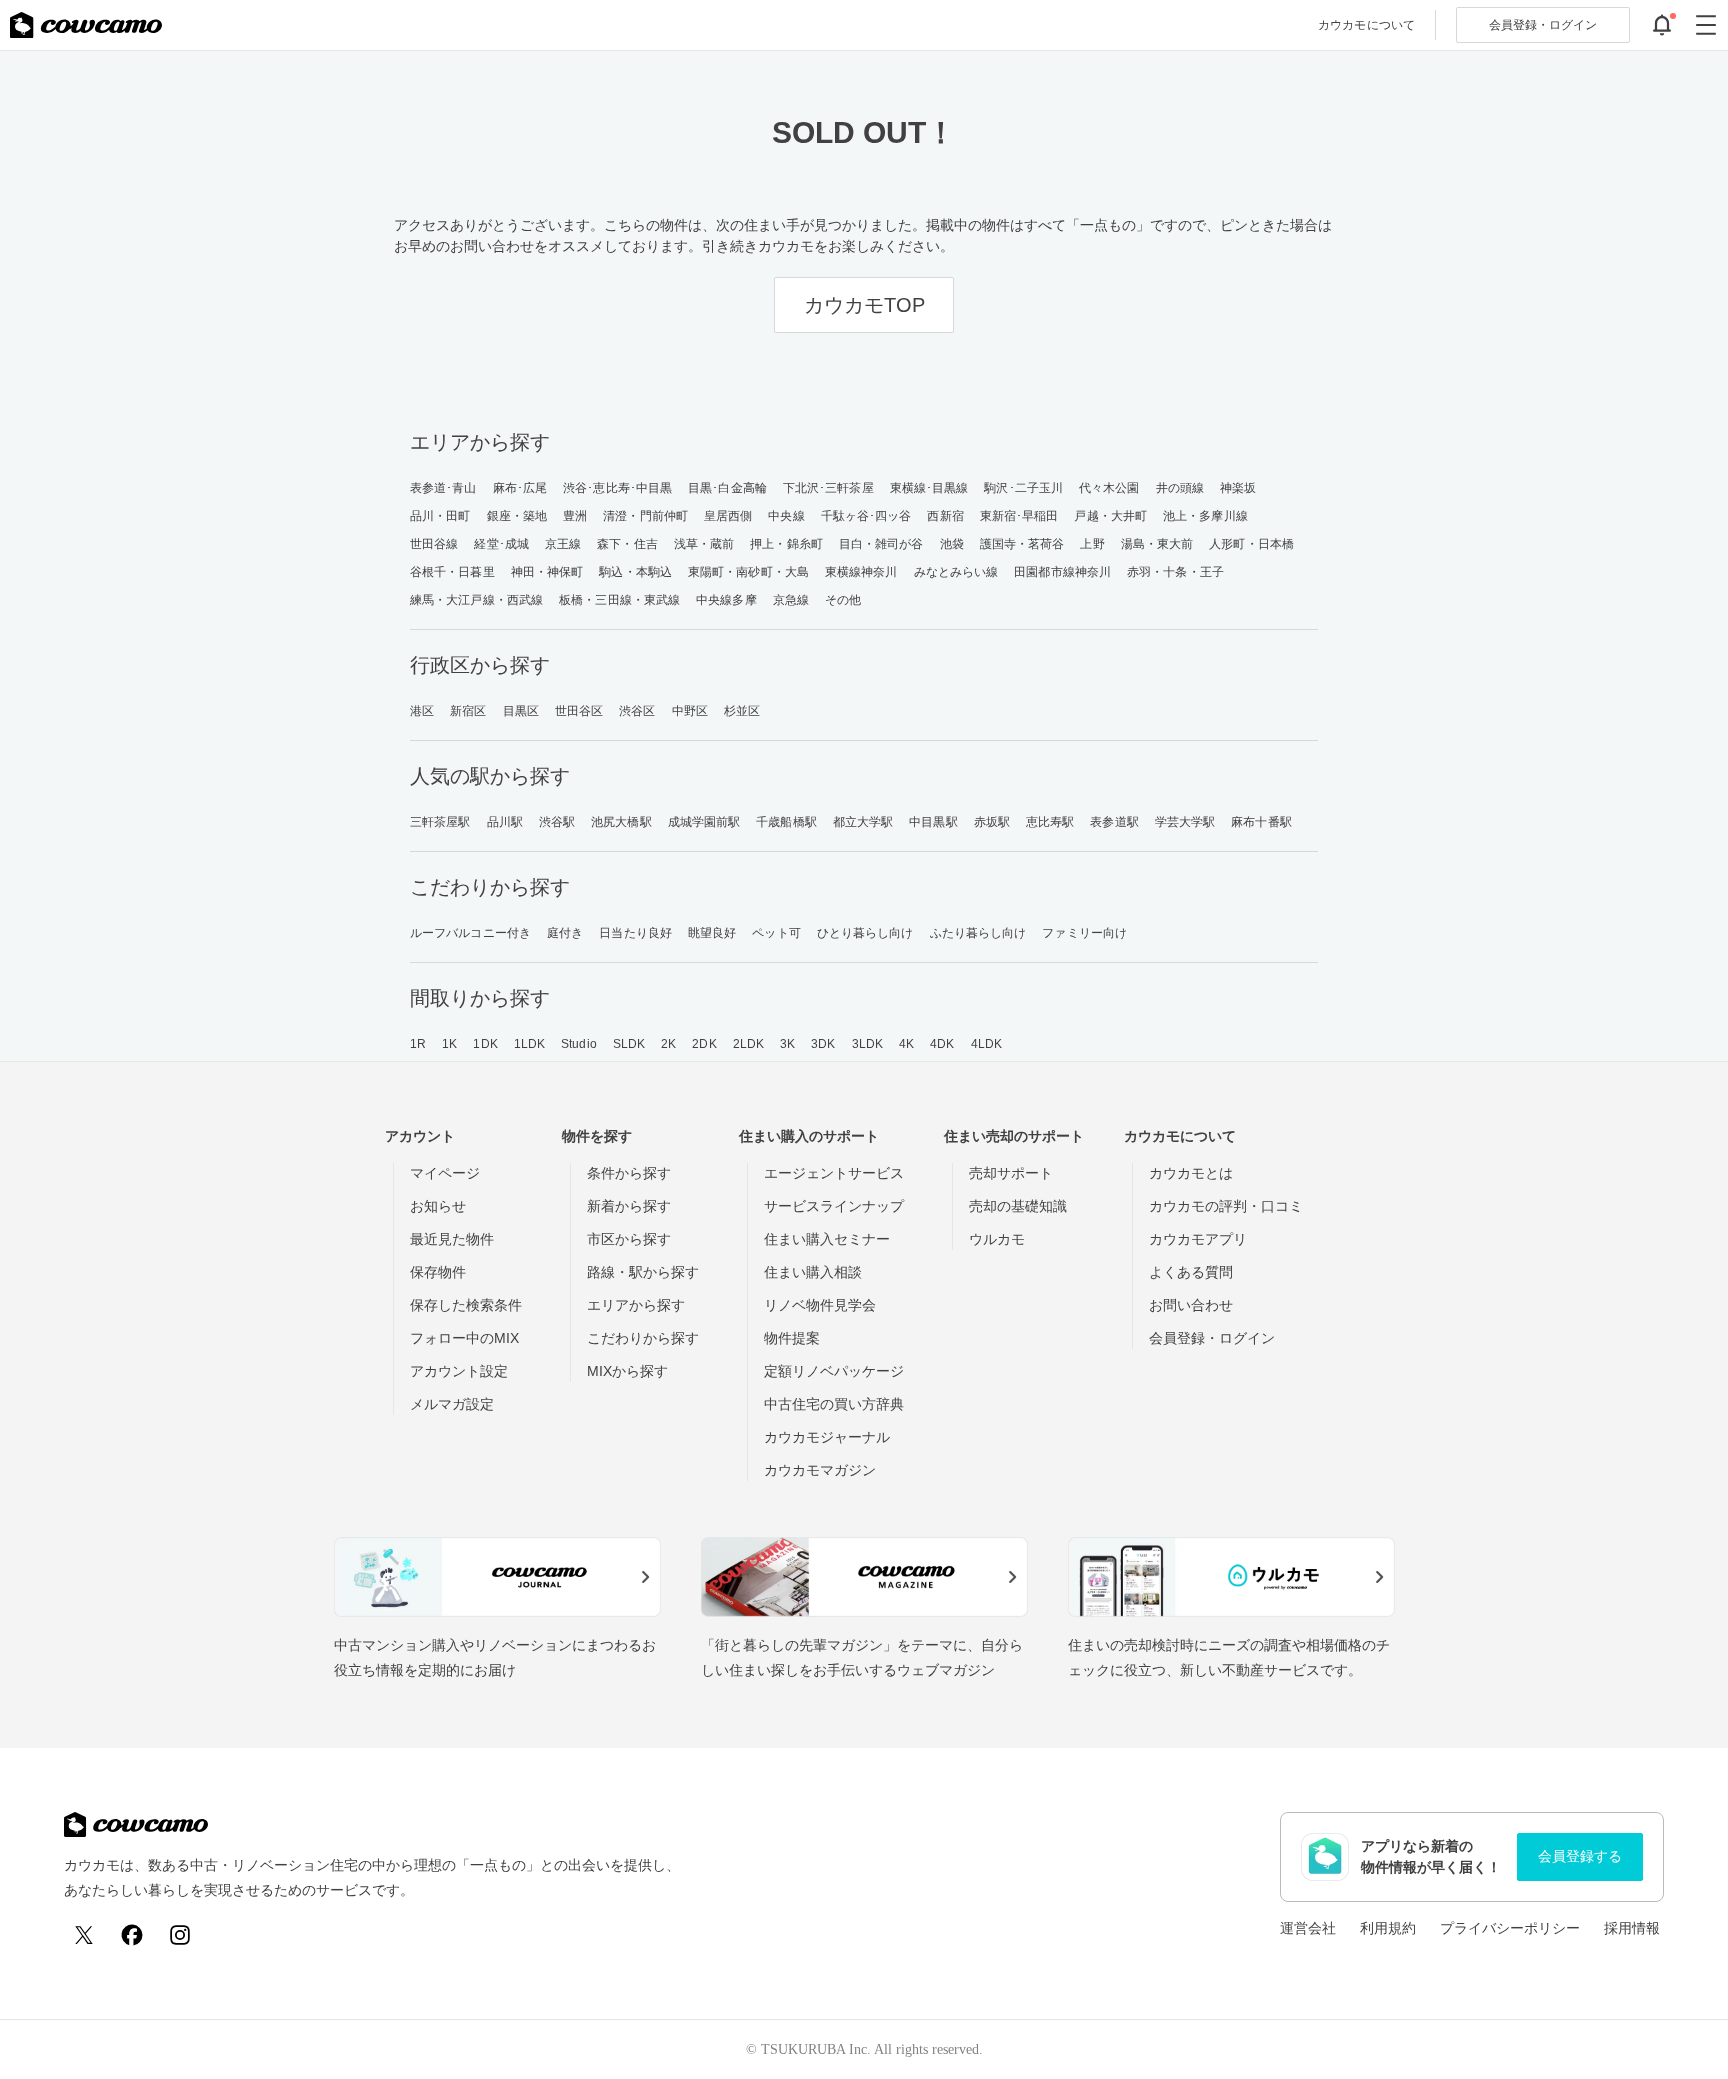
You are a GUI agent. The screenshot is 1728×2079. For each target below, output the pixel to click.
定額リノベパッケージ (834, 1371)
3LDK (867, 1044)
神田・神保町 (547, 572)
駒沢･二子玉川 (1023, 488)
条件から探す (629, 1173)
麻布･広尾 (520, 488)
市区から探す (629, 1239)
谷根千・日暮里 (452, 572)
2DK (704, 1044)
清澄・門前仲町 (645, 516)
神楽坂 (1238, 488)
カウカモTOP (864, 305)
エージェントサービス (834, 1173)
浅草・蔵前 (704, 544)
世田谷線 (434, 544)
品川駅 (505, 822)
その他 (843, 600)
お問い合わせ (1191, 1305)
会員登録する (1580, 1856)
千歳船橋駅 (786, 822)
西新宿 (945, 516)
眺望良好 (712, 933)
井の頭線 (1180, 488)
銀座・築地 (517, 516)
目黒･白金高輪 (727, 488)
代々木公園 (1109, 488)
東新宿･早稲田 (1019, 516)
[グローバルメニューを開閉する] (1706, 25)
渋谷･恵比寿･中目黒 (617, 488)
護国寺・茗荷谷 (1022, 544)
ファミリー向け (1084, 933)
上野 (1092, 544)
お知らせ (438, 1206)
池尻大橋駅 (621, 822)
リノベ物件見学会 (820, 1305)
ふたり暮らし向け (978, 933)
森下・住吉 (627, 544)
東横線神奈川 (861, 572)
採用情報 (1632, 1928)
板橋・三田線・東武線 (619, 600)
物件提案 (792, 1338)
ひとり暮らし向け (865, 933)
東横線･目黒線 (929, 488)
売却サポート (1011, 1173)
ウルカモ (997, 1239)
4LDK (986, 1044)
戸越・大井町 (1110, 516)
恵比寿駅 (1050, 822)
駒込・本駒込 (635, 572)
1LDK (529, 1044)
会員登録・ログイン (1212, 1338)
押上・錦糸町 (786, 544)
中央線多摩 (726, 600)
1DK (485, 1044)
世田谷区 (579, 711)
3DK (823, 1044)
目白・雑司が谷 (881, 544)
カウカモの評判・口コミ (1226, 1206)
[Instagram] (180, 1935)
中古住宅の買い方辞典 (834, 1404)
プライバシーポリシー (1510, 1928)
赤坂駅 (992, 822)
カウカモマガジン (820, 1470)
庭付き (565, 933)
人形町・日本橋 (1251, 544)
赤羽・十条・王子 (1175, 572)
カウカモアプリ (1198, 1239)
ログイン (1543, 25)
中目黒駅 (933, 822)
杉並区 (742, 711)
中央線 (786, 516)
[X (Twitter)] (84, 1935)
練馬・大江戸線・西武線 (476, 600)
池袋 (952, 544)
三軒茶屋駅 (440, 822)
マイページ (445, 1173)
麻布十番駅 (1261, 822)
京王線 (563, 544)
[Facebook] (132, 1935)
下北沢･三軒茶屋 (828, 488)
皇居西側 (728, 516)
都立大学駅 (863, 822)
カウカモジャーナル (827, 1437)
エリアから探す (636, 1305)
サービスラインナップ (834, 1206)
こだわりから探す (643, 1338)
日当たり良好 (635, 933)
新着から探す (629, 1206)
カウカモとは (1191, 1173)
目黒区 (521, 711)
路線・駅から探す (643, 1272)
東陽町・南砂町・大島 (748, 572)
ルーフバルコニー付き (470, 933)
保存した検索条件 (466, 1305)
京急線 (791, 600)
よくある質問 (1191, 1272)
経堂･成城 (501, 544)
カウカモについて (1366, 25)
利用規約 (1388, 1928)
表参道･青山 (443, 488)
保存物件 (438, 1272)
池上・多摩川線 (1205, 516)
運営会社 (1308, 1928)
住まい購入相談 (813, 1272)
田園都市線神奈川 (1062, 572)
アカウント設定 (459, 1371)
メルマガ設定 (452, 1404)
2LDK (748, 1044)
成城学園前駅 (704, 822)
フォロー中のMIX (464, 1338)
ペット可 (776, 933)
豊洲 (575, 516)
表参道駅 (1114, 822)
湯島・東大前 (1157, 544)
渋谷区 (637, 711)
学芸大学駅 (1185, 822)
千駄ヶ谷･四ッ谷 (866, 516)
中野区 (690, 711)
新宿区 (468, 711)
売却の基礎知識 (1018, 1206)
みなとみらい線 (956, 572)
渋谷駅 (557, 822)
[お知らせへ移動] (1662, 25)
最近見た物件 (452, 1239)
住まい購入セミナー (827, 1239)
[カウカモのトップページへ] (86, 25)
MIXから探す (627, 1371)
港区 (422, 711)
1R (418, 1044)
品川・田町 (440, 516)
